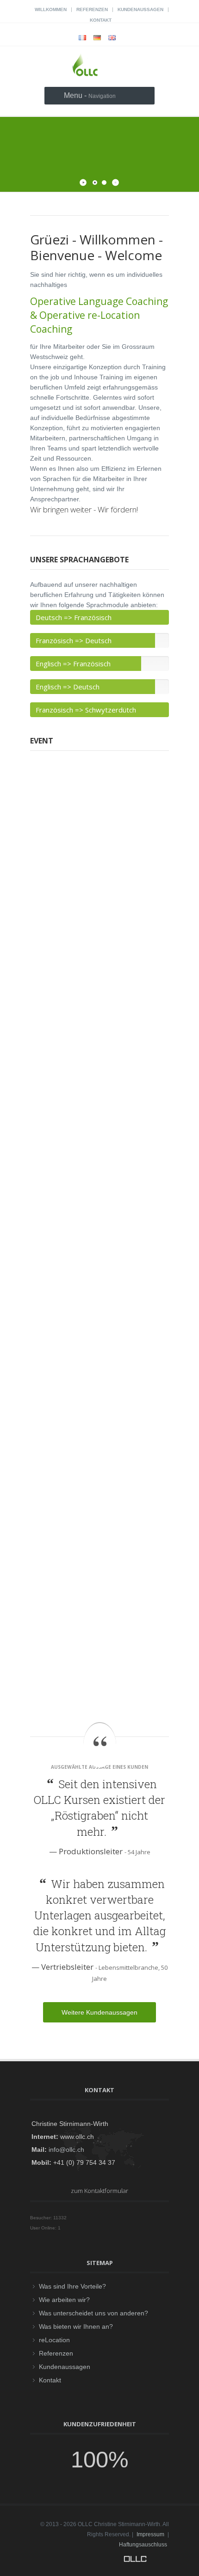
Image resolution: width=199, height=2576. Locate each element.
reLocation (54, 2340)
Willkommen (51, 9)
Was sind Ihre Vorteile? (72, 2286)
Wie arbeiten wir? (64, 2300)
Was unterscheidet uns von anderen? (93, 2313)
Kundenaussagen (140, 9)
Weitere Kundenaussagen (99, 2012)
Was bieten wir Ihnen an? (76, 2326)
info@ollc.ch (66, 2150)
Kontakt (101, 20)
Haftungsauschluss (143, 2545)
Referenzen (92, 9)
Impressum (150, 2534)
